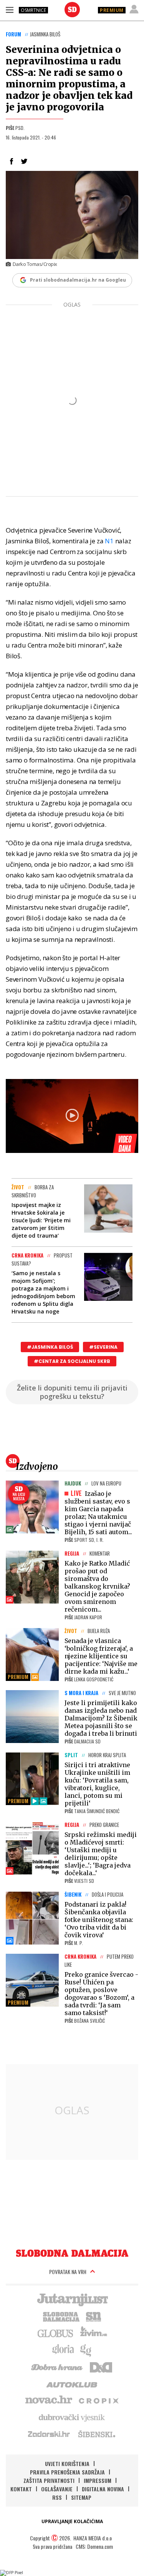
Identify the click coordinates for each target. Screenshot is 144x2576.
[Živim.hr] (94, 2333)
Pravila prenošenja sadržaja (67, 2472)
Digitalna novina (103, 2489)
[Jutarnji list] (72, 2299)
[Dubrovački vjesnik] (72, 2417)
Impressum (98, 2480)
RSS (57, 2497)
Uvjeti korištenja (67, 2464)
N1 (109, 541)
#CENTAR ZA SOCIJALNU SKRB (72, 1361)
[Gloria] (63, 2350)
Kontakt (21, 2489)
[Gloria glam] (86, 2350)
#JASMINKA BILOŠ (50, 1347)
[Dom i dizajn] (101, 2366)
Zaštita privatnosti (49, 2480)
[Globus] (56, 2333)
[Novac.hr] (49, 2400)
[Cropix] (98, 2400)
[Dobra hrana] (57, 2366)
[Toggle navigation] (10, 10)
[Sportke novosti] (94, 2316)
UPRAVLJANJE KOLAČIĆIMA (72, 2521)
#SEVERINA (103, 1347)
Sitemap (81, 2497)
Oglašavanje (57, 2489)
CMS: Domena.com (94, 2546)
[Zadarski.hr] (49, 2434)
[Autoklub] (72, 2383)
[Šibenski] (96, 2434)
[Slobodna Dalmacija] (72, 10)
